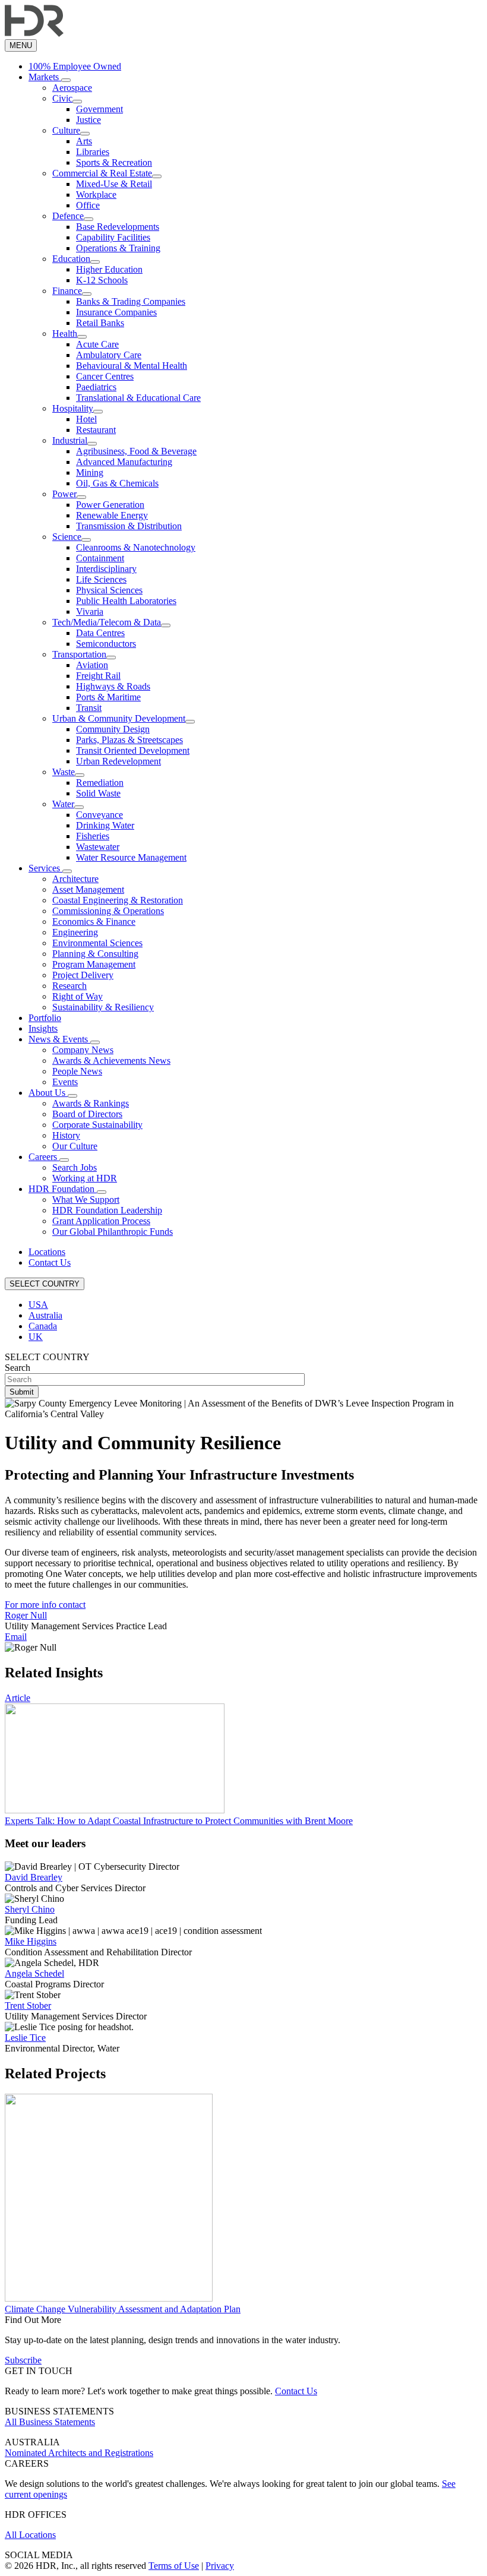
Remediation (100, 783)
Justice (88, 120)
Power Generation (110, 505)
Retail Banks (100, 323)
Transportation (79, 654)
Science (67, 537)
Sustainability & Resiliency (103, 1007)
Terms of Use (174, 2566)
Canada (43, 1326)
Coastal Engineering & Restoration (118, 900)
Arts (84, 141)
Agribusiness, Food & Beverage (136, 451)
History (66, 1135)
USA (38, 1305)
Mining (90, 472)
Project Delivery (83, 975)
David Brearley (34, 1877)
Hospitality (73, 408)
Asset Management (88, 889)
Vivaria (90, 611)
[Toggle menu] (66, 80)
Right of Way (78, 996)
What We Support (86, 1200)
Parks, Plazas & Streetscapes (129, 740)
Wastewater (98, 847)
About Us (48, 1093)
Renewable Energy (112, 515)
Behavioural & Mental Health (132, 366)
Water (63, 804)
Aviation (92, 665)
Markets (45, 77)
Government (99, 109)
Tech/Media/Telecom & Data (107, 622)
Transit (89, 708)
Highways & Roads (113, 686)
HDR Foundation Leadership (107, 1210)
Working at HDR (85, 1178)
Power (64, 494)
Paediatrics (96, 387)
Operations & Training (118, 248)
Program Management (94, 964)
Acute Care (97, 344)
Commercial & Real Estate (102, 173)
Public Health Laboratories (126, 601)
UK (36, 1337)
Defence (68, 216)
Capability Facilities (113, 237)
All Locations (30, 2535)
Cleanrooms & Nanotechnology (136, 547)
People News (77, 1071)
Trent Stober (28, 2006)
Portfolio (45, 1018)
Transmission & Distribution (129, 526)
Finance (67, 291)
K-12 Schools (102, 280)
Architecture (75, 879)
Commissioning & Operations (108, 911)
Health (65, 334)
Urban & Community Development (119, 718)
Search (18, 1368)
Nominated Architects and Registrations (79, 2453)
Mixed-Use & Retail (114, 184)
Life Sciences (101, 579)
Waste (64, 772)
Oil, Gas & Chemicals (117, 483)
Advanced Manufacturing (124, 462)
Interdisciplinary (106, 569)
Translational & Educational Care (138, 398)
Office (88, 205)
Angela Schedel (34, 1973)
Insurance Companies (116, 312)
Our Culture (75, 1146)
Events (65, 1082)
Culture (66, 130)
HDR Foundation (63, 1189)
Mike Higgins (31, 1941)
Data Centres (100, 633)
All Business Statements (50, 2422)
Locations (47, 1252)
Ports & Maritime (108, 697)
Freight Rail (98, 676)
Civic (62, 98)
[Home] (34, 34)
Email (16, 1637)
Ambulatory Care (109, 355)
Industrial (70, 440)
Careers (44, 1157)
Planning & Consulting (95, 954)
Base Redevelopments (118, 227)
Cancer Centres (105, 376)
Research (69, 986)
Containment (100, 558)
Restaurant (96, 430)
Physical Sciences (109, 590)
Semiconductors (106, 644)
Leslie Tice (25, 2038)
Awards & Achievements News (111, 1061)
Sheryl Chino (30, 1909)
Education (71, 259)
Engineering (75, 932)
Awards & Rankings (91, 1103)
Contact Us (50, 1262)
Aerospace (72, 88)
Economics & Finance (94, 922)
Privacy (220, 2566)
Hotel (86, 419)
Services (45, 868)
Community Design (113, 729)
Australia (45, 1315)
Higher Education (109, 269)
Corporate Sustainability (97, 1125)
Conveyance (99, 815)
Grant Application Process (101, 1221)
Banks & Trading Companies (131, 301)
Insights (43, 1028)
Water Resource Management (131, 857)
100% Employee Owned (75, 66)
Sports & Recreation (114, 162)
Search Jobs (75, 1167)
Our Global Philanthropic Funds (113, 1232)
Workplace (96, 195)
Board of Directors (87, 1114)
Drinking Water (105, 825)
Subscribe (23, 2360)
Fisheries (93, 836)
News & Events (59, 1039)
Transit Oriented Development (133, 750)
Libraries (93, 152)
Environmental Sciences (97, 943)
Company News (83, 1050)
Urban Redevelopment (118, 761)
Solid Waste (98, 793)
